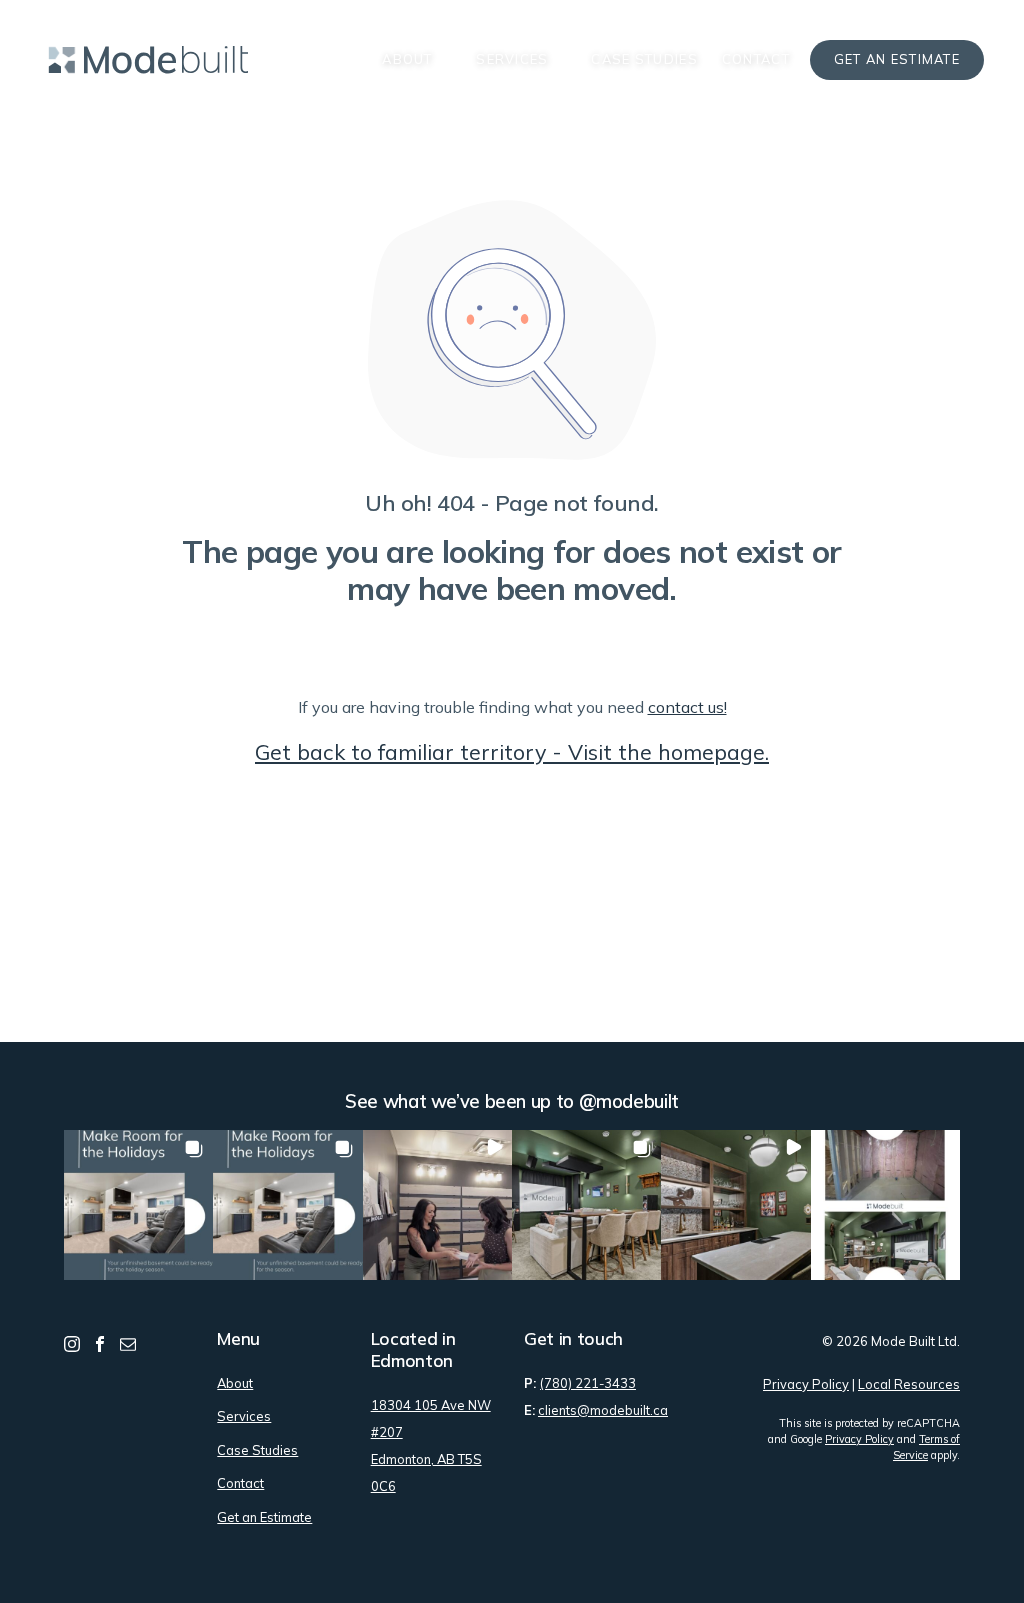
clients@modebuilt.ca (603, 1410)
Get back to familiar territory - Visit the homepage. (512, 751)
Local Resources (909, 1384)
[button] (138, 1204)
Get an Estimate (897, 59)
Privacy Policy (806, 1384)
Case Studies (644, 59)
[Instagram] (72, 1342)
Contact (756, 59)
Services (512, 59)
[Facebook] (100, 1342)
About (407, 59)
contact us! (687, 707)
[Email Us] (128, 1342)
